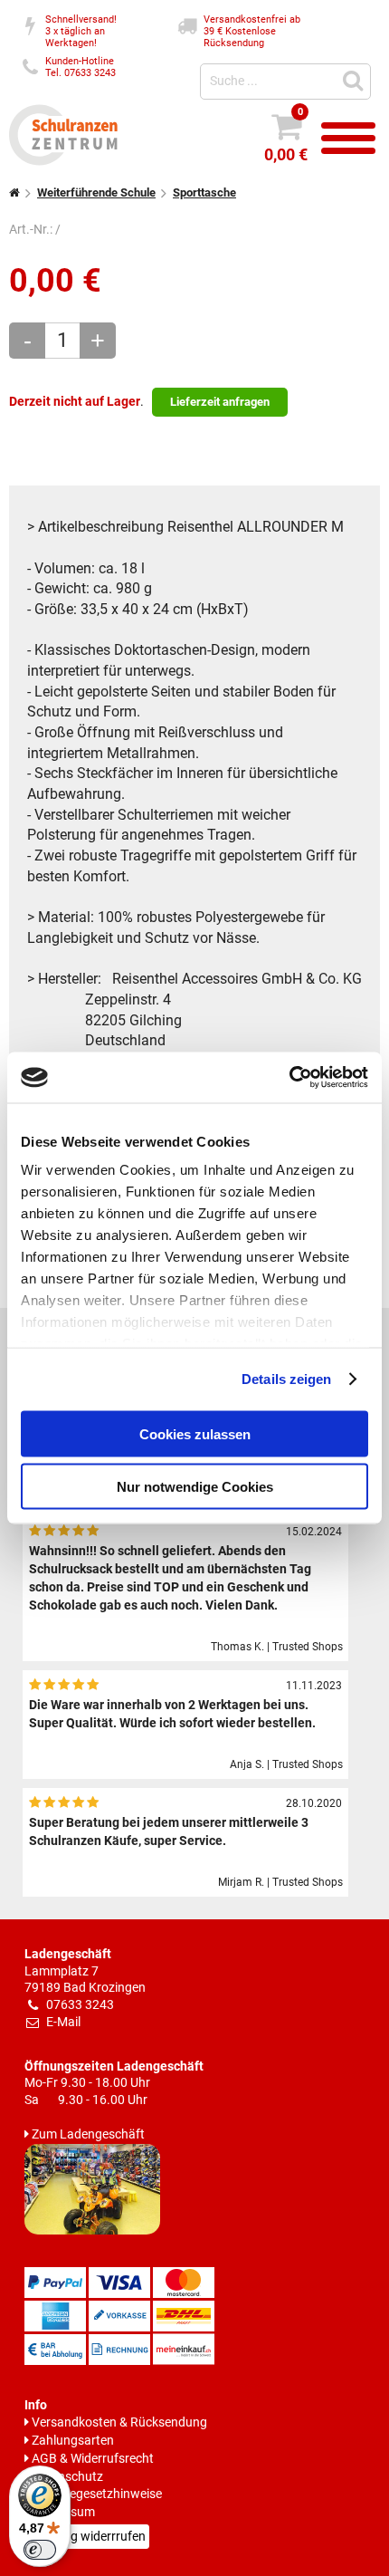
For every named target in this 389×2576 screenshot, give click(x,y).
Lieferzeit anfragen (220, 402)
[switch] (40, 2550)
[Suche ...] (356, 79)
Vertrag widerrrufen (90, 2537)
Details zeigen (286, 1379)
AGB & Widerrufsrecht (93, 2459)
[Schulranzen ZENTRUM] (63, 162)
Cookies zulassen (195, 1433)
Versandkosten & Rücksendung (119, 2422)
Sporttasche (204, 192)
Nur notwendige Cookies (195, 1487)
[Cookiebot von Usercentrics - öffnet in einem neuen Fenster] (289, 1078)
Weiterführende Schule (96, 192)
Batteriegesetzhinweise (97, 2494)
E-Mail (63, 2022)
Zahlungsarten (73, 2441)
